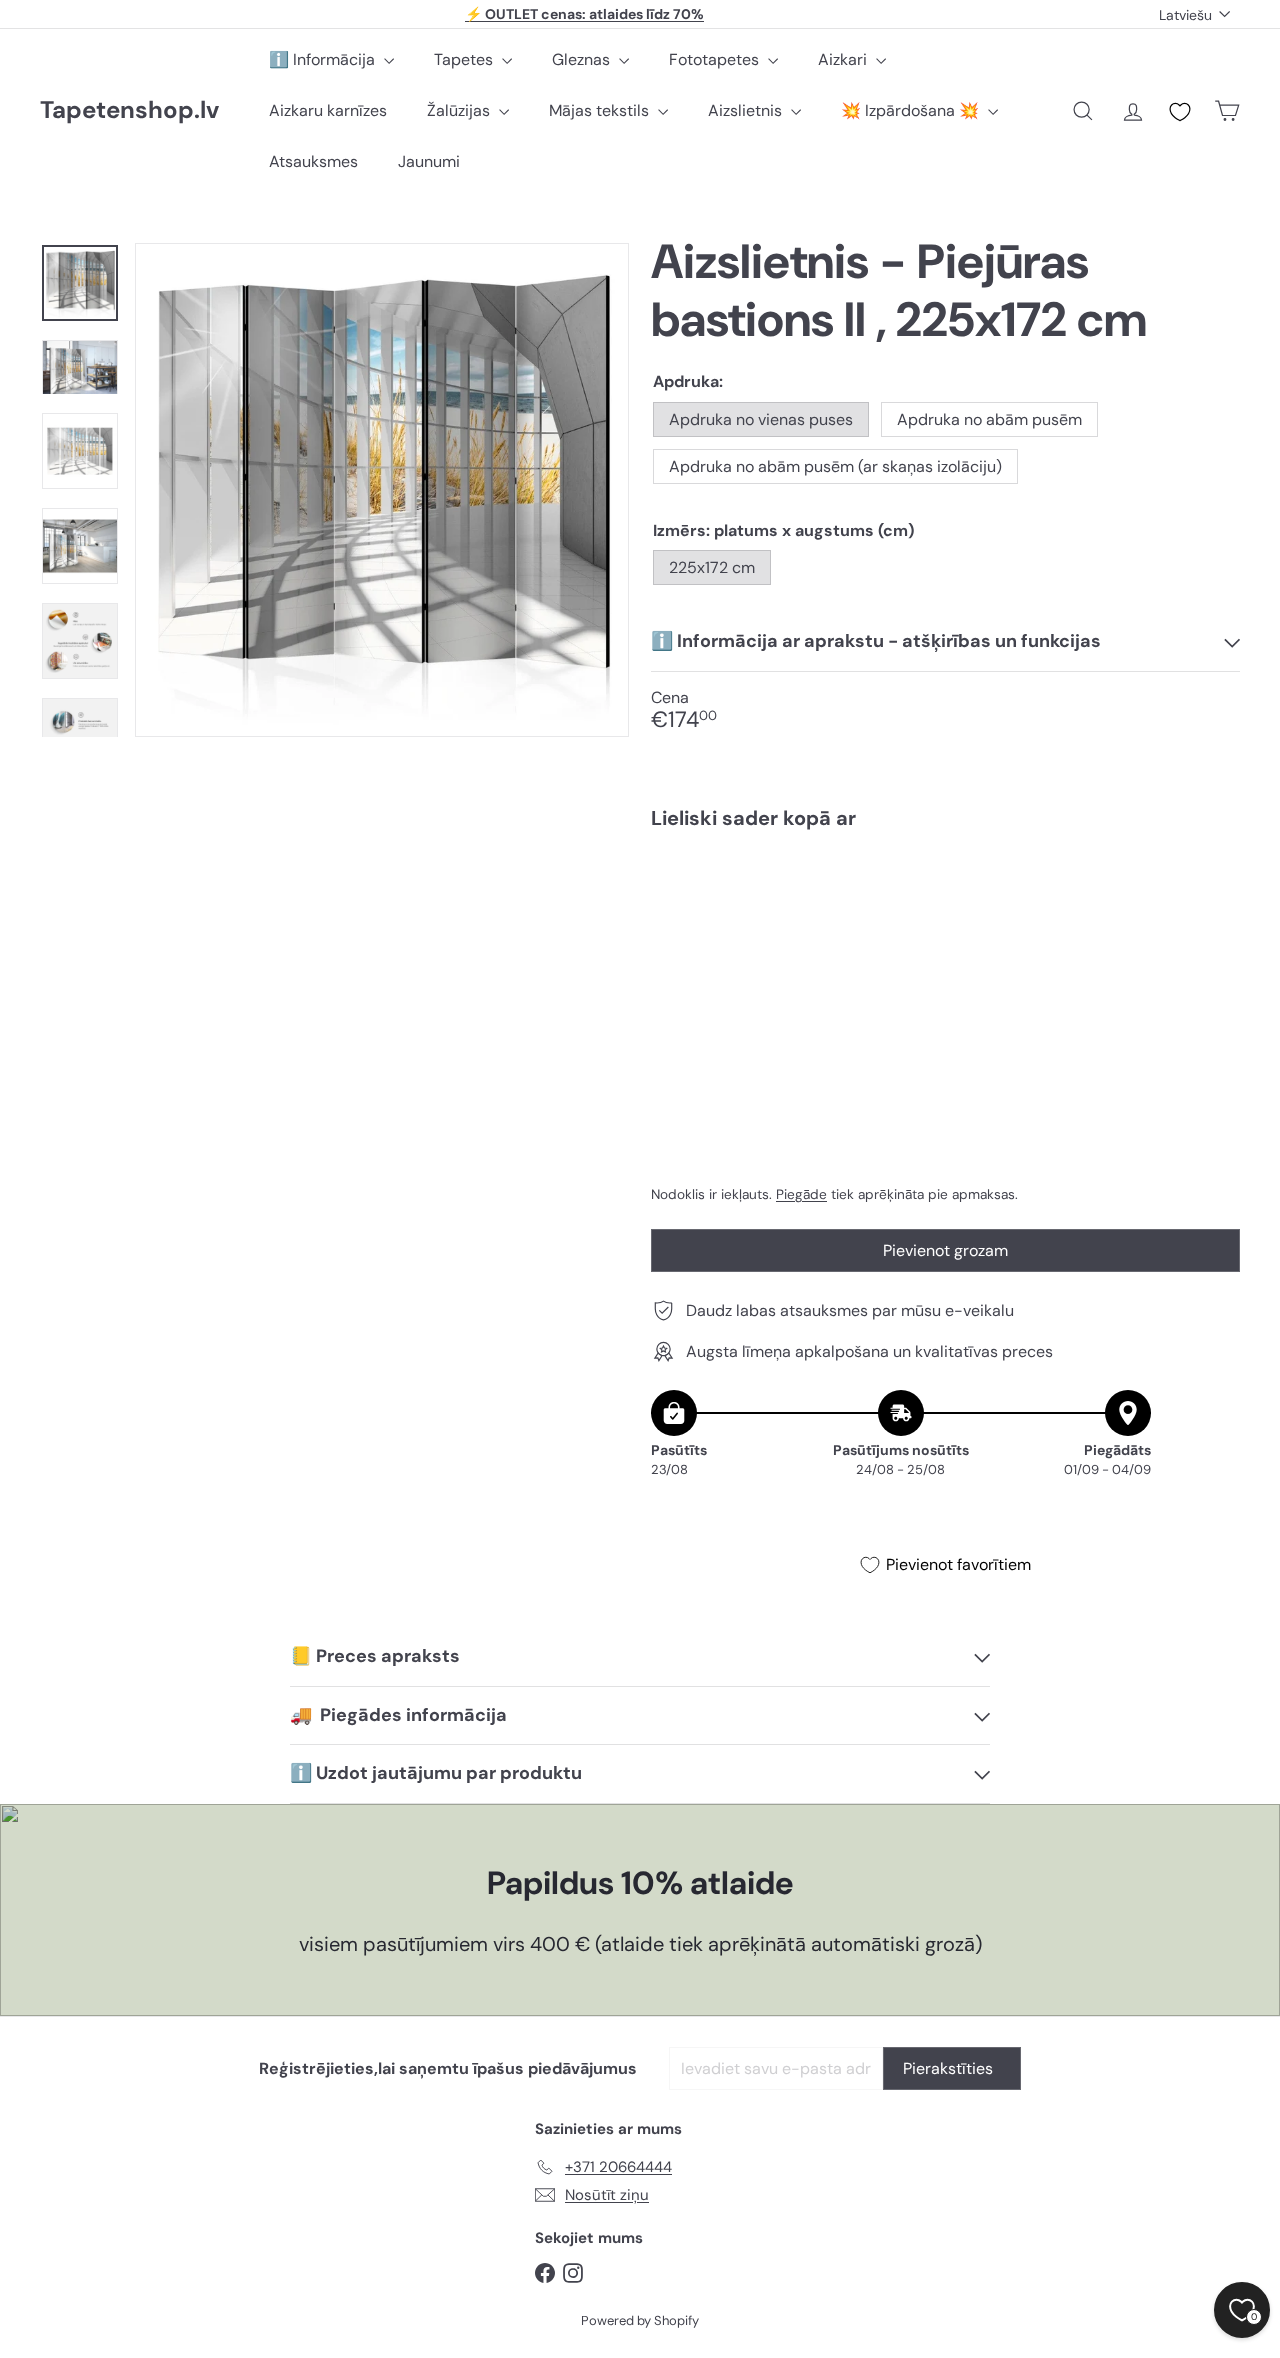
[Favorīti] (1180, 112)
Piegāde (801, 1194)
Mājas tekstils (601, 110)
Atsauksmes (313, 161)
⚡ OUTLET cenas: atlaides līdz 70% (584, 14)
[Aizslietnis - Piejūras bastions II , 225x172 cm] (945, 913)
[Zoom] (382, 490)
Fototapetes (716, 59)
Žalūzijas (460, 110)
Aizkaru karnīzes (328, 110)
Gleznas (583, 59)
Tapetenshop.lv (129, 110)
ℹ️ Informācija (324, 59)
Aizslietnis (747, 110)
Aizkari (844, 59)
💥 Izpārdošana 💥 (912, 110)
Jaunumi (429, 161)
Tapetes (465, 59)
